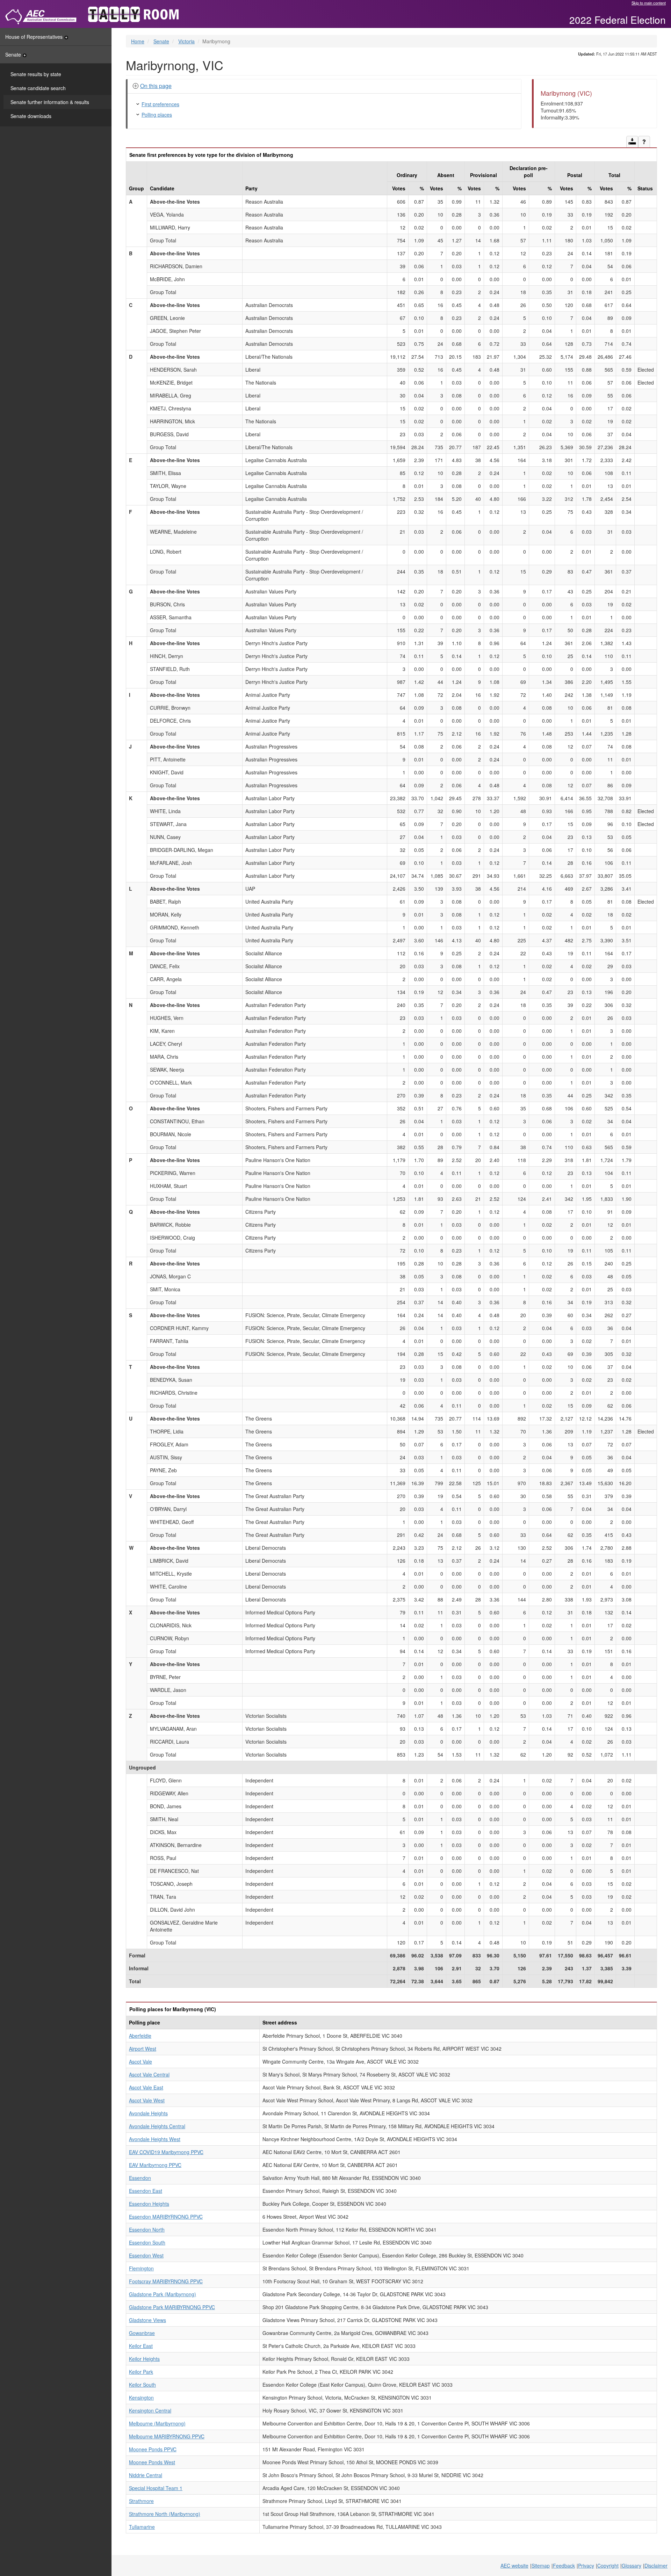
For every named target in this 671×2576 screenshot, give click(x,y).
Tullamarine (142, 2527)
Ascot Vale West (147, 2100)
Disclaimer (656, 2566)
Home (138, 41)
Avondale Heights (148, 2113)
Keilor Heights (144, 2359)
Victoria (186, 41)
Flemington (141, 2268)
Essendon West (146, 2255)
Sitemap (541, 2566)
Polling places (157, 115)
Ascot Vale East (146, 2087)
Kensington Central (150, 2410)
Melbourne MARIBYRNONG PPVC (167, 2436)
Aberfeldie (140, 2036)
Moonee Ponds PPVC (153, 2449)
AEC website (514, 2566)
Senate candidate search (38, 88)
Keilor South (142, 2385)
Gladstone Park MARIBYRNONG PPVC (172, 2307)
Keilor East (141, 2346)
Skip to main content (649, 3)
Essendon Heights (149, 2204)
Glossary (632, 2566)
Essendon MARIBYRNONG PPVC (166, 2217)
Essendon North (147, 2230)
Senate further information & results (50, 102)
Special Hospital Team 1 (156, 2488)
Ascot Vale (140, 2061)
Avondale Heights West (155, 2139)
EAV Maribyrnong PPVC (155, 2165)
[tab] (324, 86)
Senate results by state (36, 74)
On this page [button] (156, 86)
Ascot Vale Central (149, 2074)
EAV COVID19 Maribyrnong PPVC (166, 2152)
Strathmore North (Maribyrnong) (165, 2514)
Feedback (564, 2566)
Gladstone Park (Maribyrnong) (163, 2294)
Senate (13, 54)
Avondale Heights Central (157, 2126)
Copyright (608, 2566)
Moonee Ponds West (152, 2462)
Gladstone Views (147, 2320)
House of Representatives (34, 37)
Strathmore (141, 2501)
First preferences (160, 104)
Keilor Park (141, 2372)
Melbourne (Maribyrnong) (157, 2423)
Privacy (586, 2566)
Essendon (140, 2178)
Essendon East (146, 2191)
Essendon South (147, 2242)
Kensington (141, 2398)
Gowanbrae (142, 2333)
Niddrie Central (146, 2475)
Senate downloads (31, 116)
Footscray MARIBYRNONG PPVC (166, 2281)
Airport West (143, 2049)
